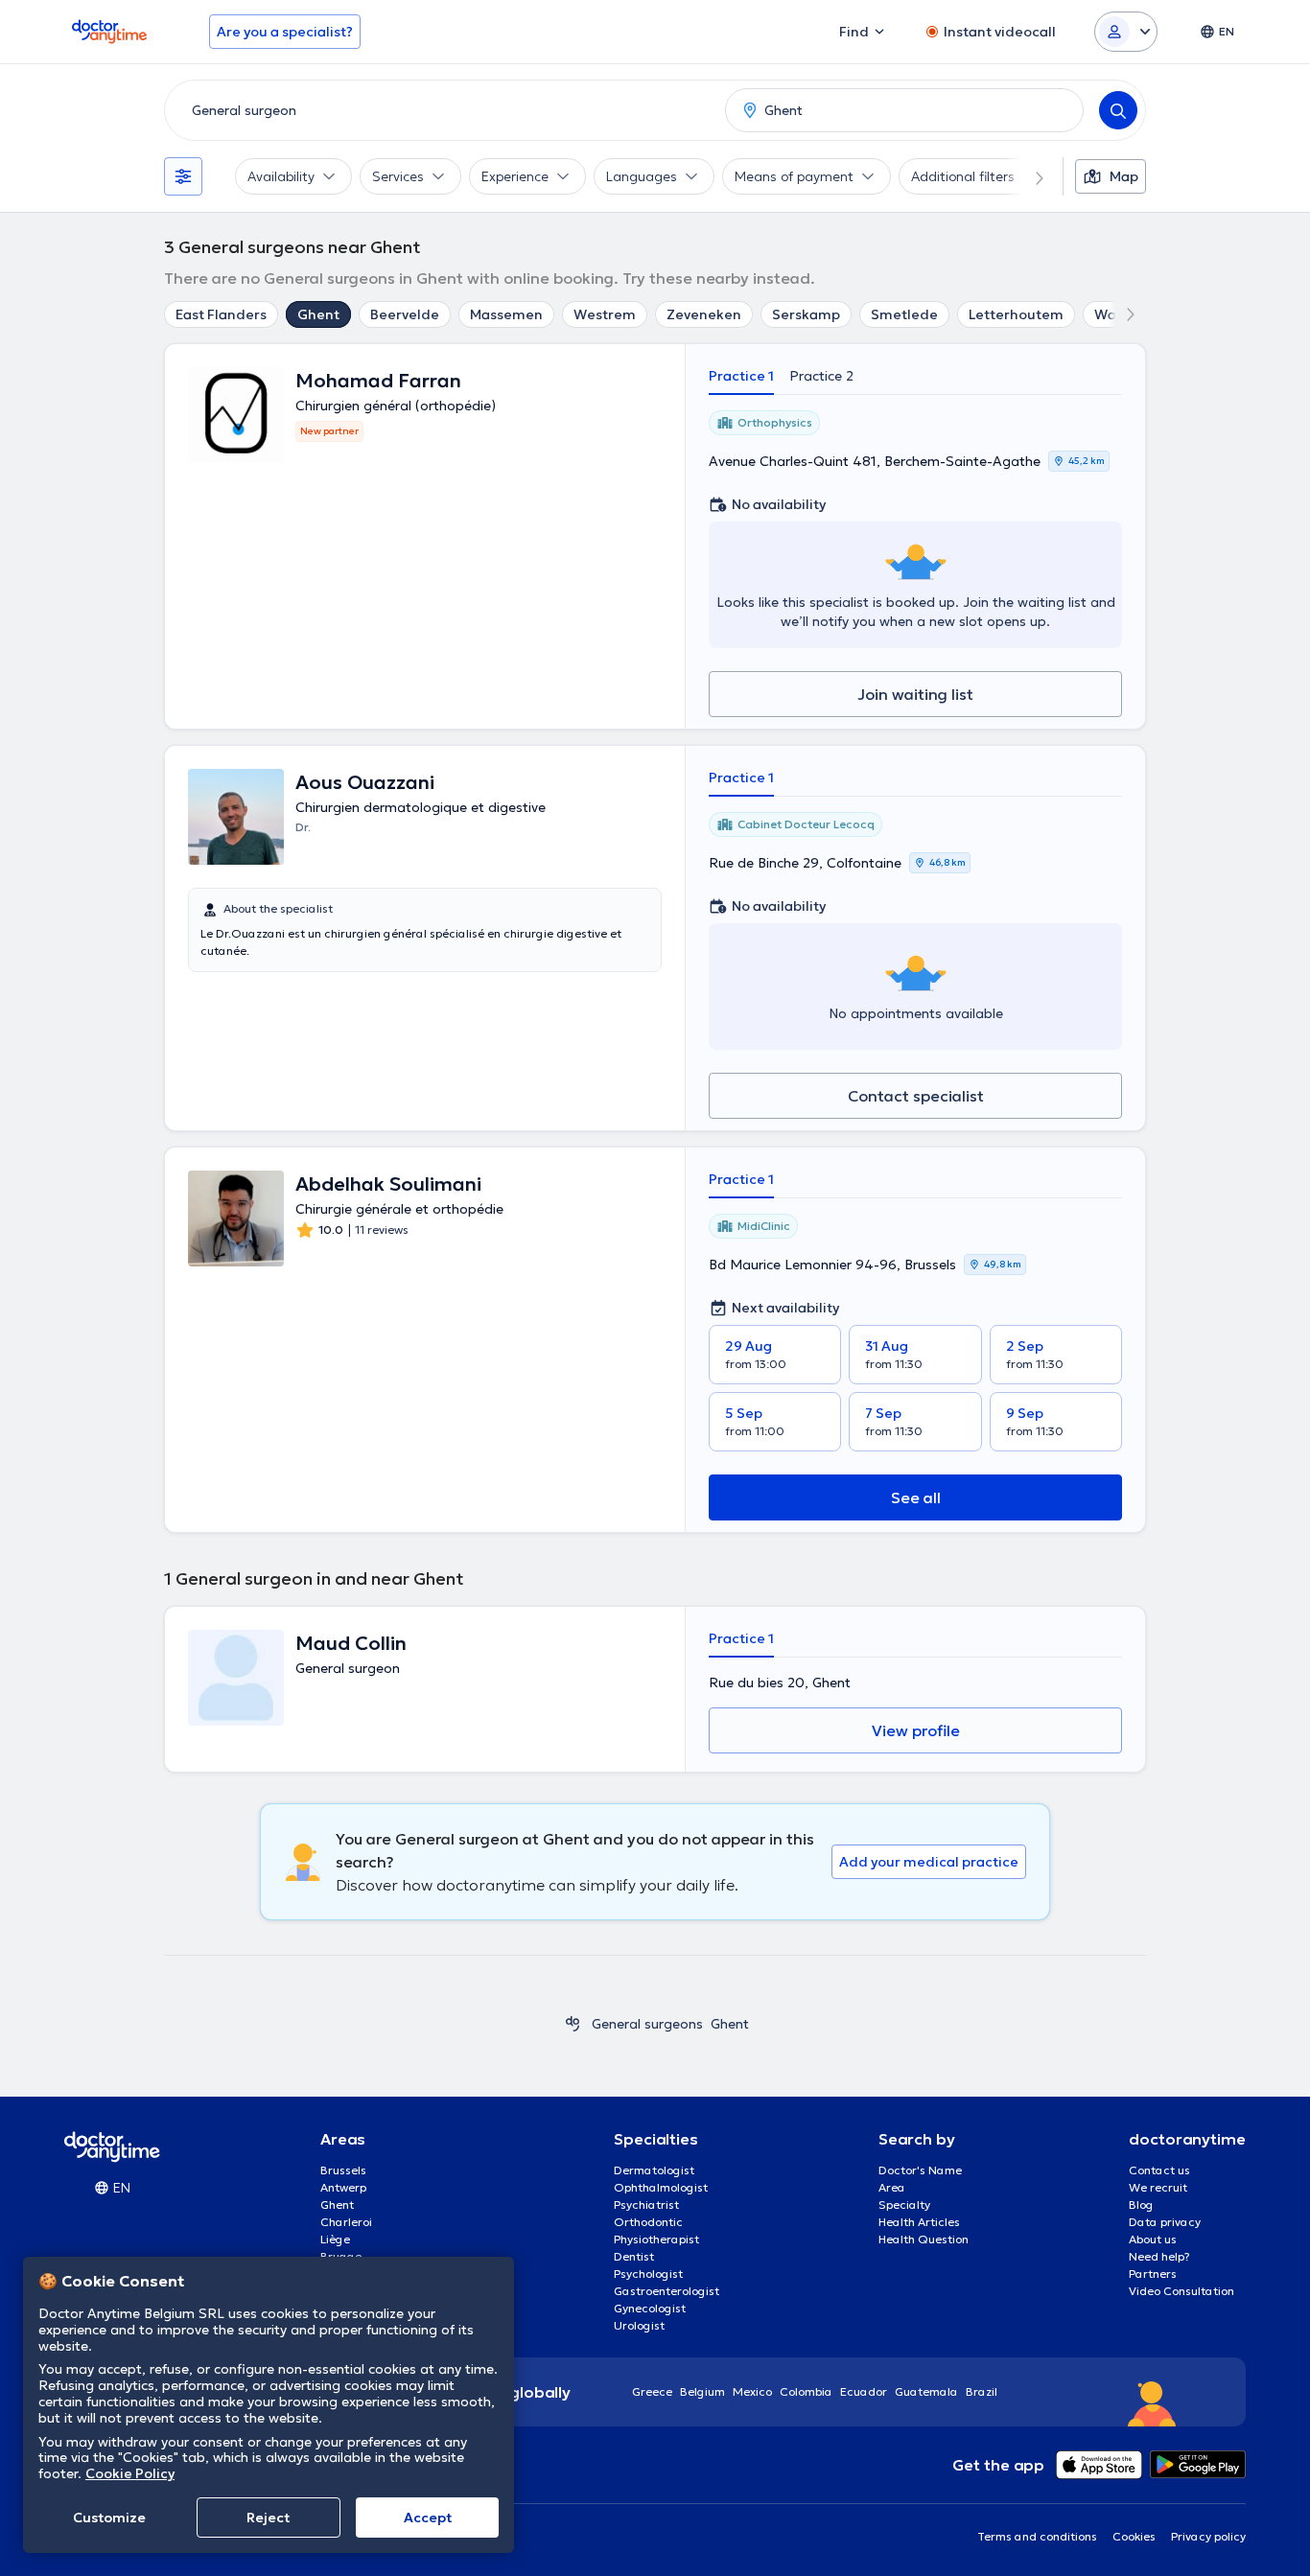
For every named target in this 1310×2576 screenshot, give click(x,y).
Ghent (318, 314)
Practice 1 (741, 376)
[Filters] (183, 176)
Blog (1141, 2205)
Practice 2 (821, 376)
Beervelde (405, 314)
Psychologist (648, 2274)
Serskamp (806, 314)
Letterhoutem (1016, 314)
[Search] (1118, 110)
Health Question (924, 2239)
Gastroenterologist (667, 2291)
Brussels (343, 2170)
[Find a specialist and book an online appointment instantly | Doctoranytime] (573, 2024)
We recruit (1158, 2187)
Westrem (605, 314)
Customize (109, 2518)
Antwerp (343, 2187)
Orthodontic (648, 2222)
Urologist (639, 2325)
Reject (268, 2518)
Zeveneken (704, 314)
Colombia (806, 2391)
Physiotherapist (656, 2239)
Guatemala (926, 2391)
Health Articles (919, 2222)
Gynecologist (650, 2308)
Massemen (506, 314)
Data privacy (1165, 2222)
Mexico (752, 2391)
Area (892, 2187)
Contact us (1159, 2170)
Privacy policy (1208, 2536)
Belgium (702, 2391)
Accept (428, 2518)
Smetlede (904, 314)
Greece (652, 2391)
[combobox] (441, 110)
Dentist (634, 2256)
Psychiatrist (646, 2205)
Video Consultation (1181, 2291)
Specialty (904, 2205)
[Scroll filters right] (1028, 176)
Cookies (1134, 2536)
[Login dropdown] (1126, 32)
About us (1153, 2239)
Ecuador (864, 2391)
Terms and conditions (1037, 2536)
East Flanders (221, 314)
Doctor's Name (920, 2170)
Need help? (1159, 2256)
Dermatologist (654, 2170)
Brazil (982, 2391)
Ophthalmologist (661, 2187)
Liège (335, 2239)
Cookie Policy (130, 2473)
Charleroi (346, 2222)
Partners (1153, 2274)
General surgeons (647, 2024)
